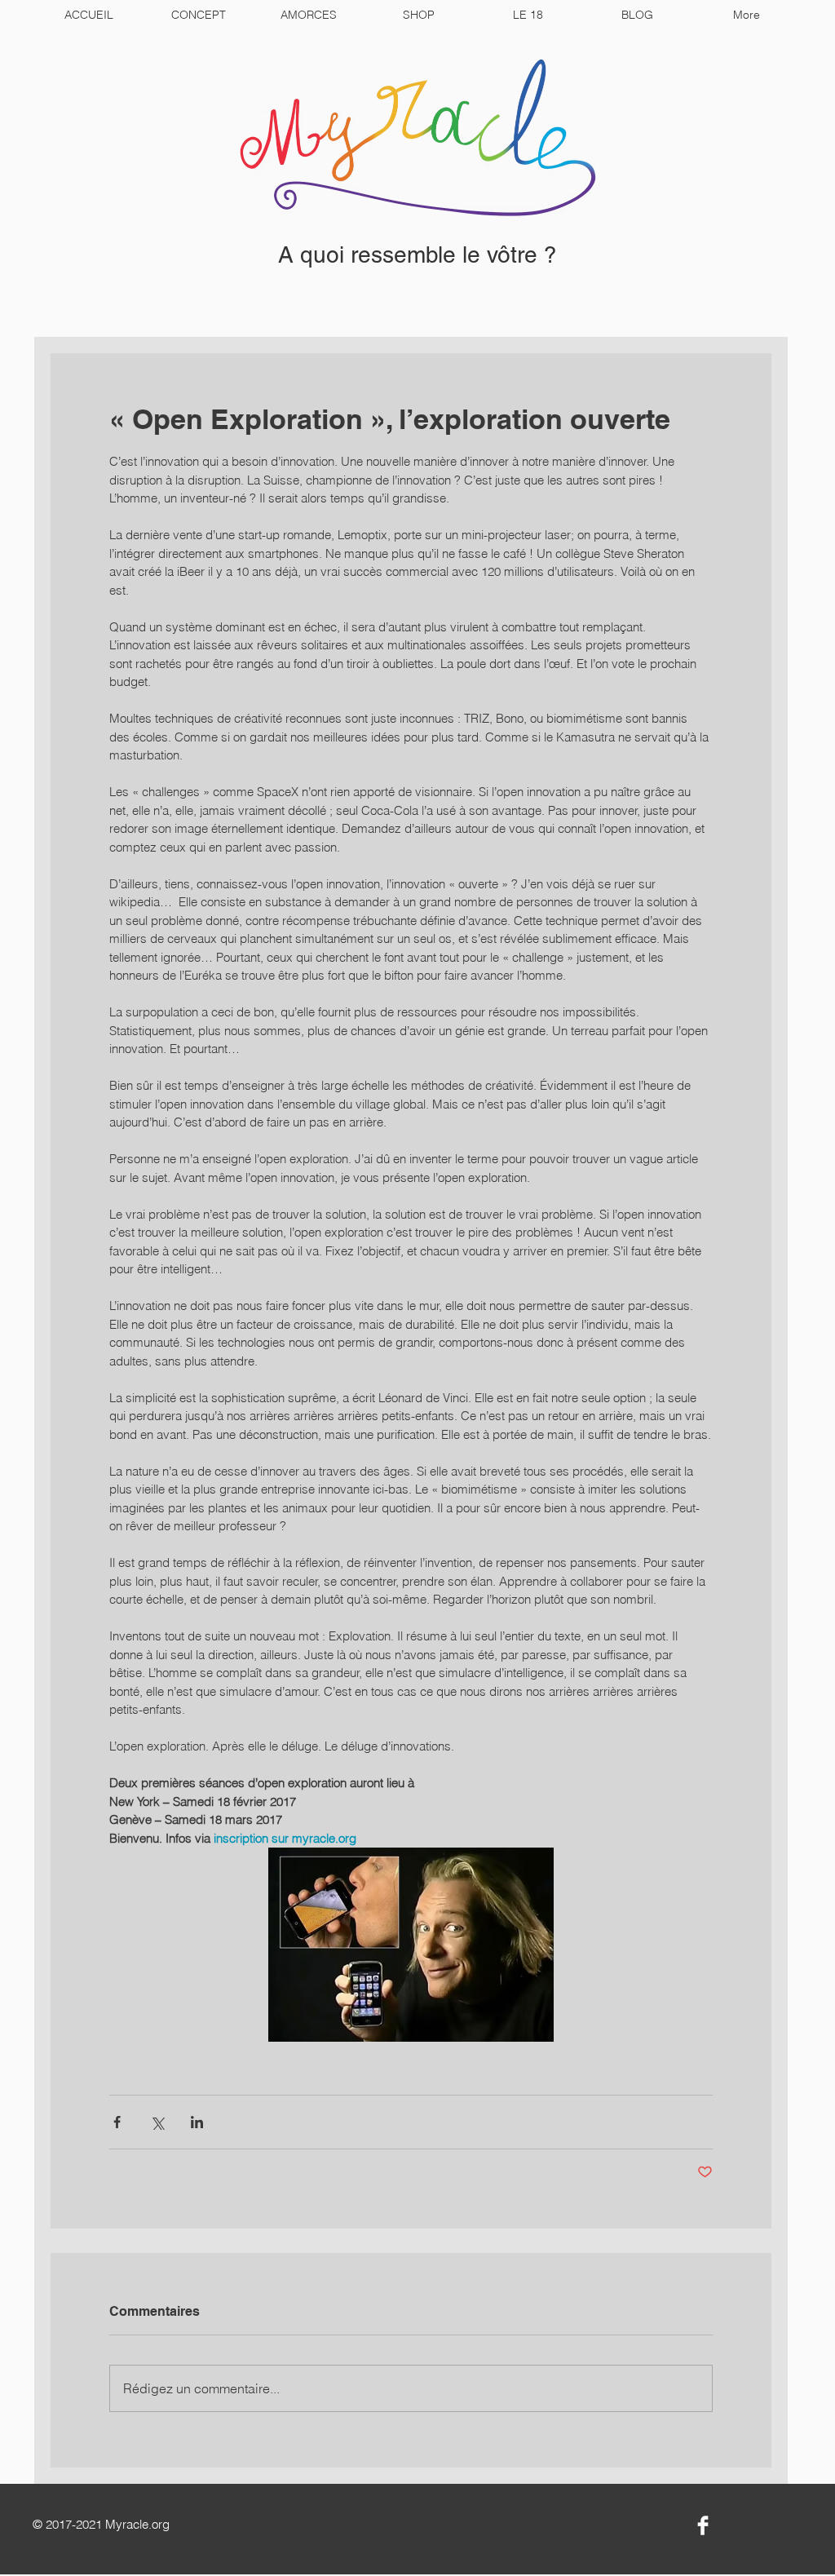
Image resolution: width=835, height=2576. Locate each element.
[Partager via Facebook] (117, 2122)
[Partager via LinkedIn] (197, 2122)
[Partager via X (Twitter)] (157, 2122)
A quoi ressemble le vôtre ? (417, 255)
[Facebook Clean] (703, 2525)
